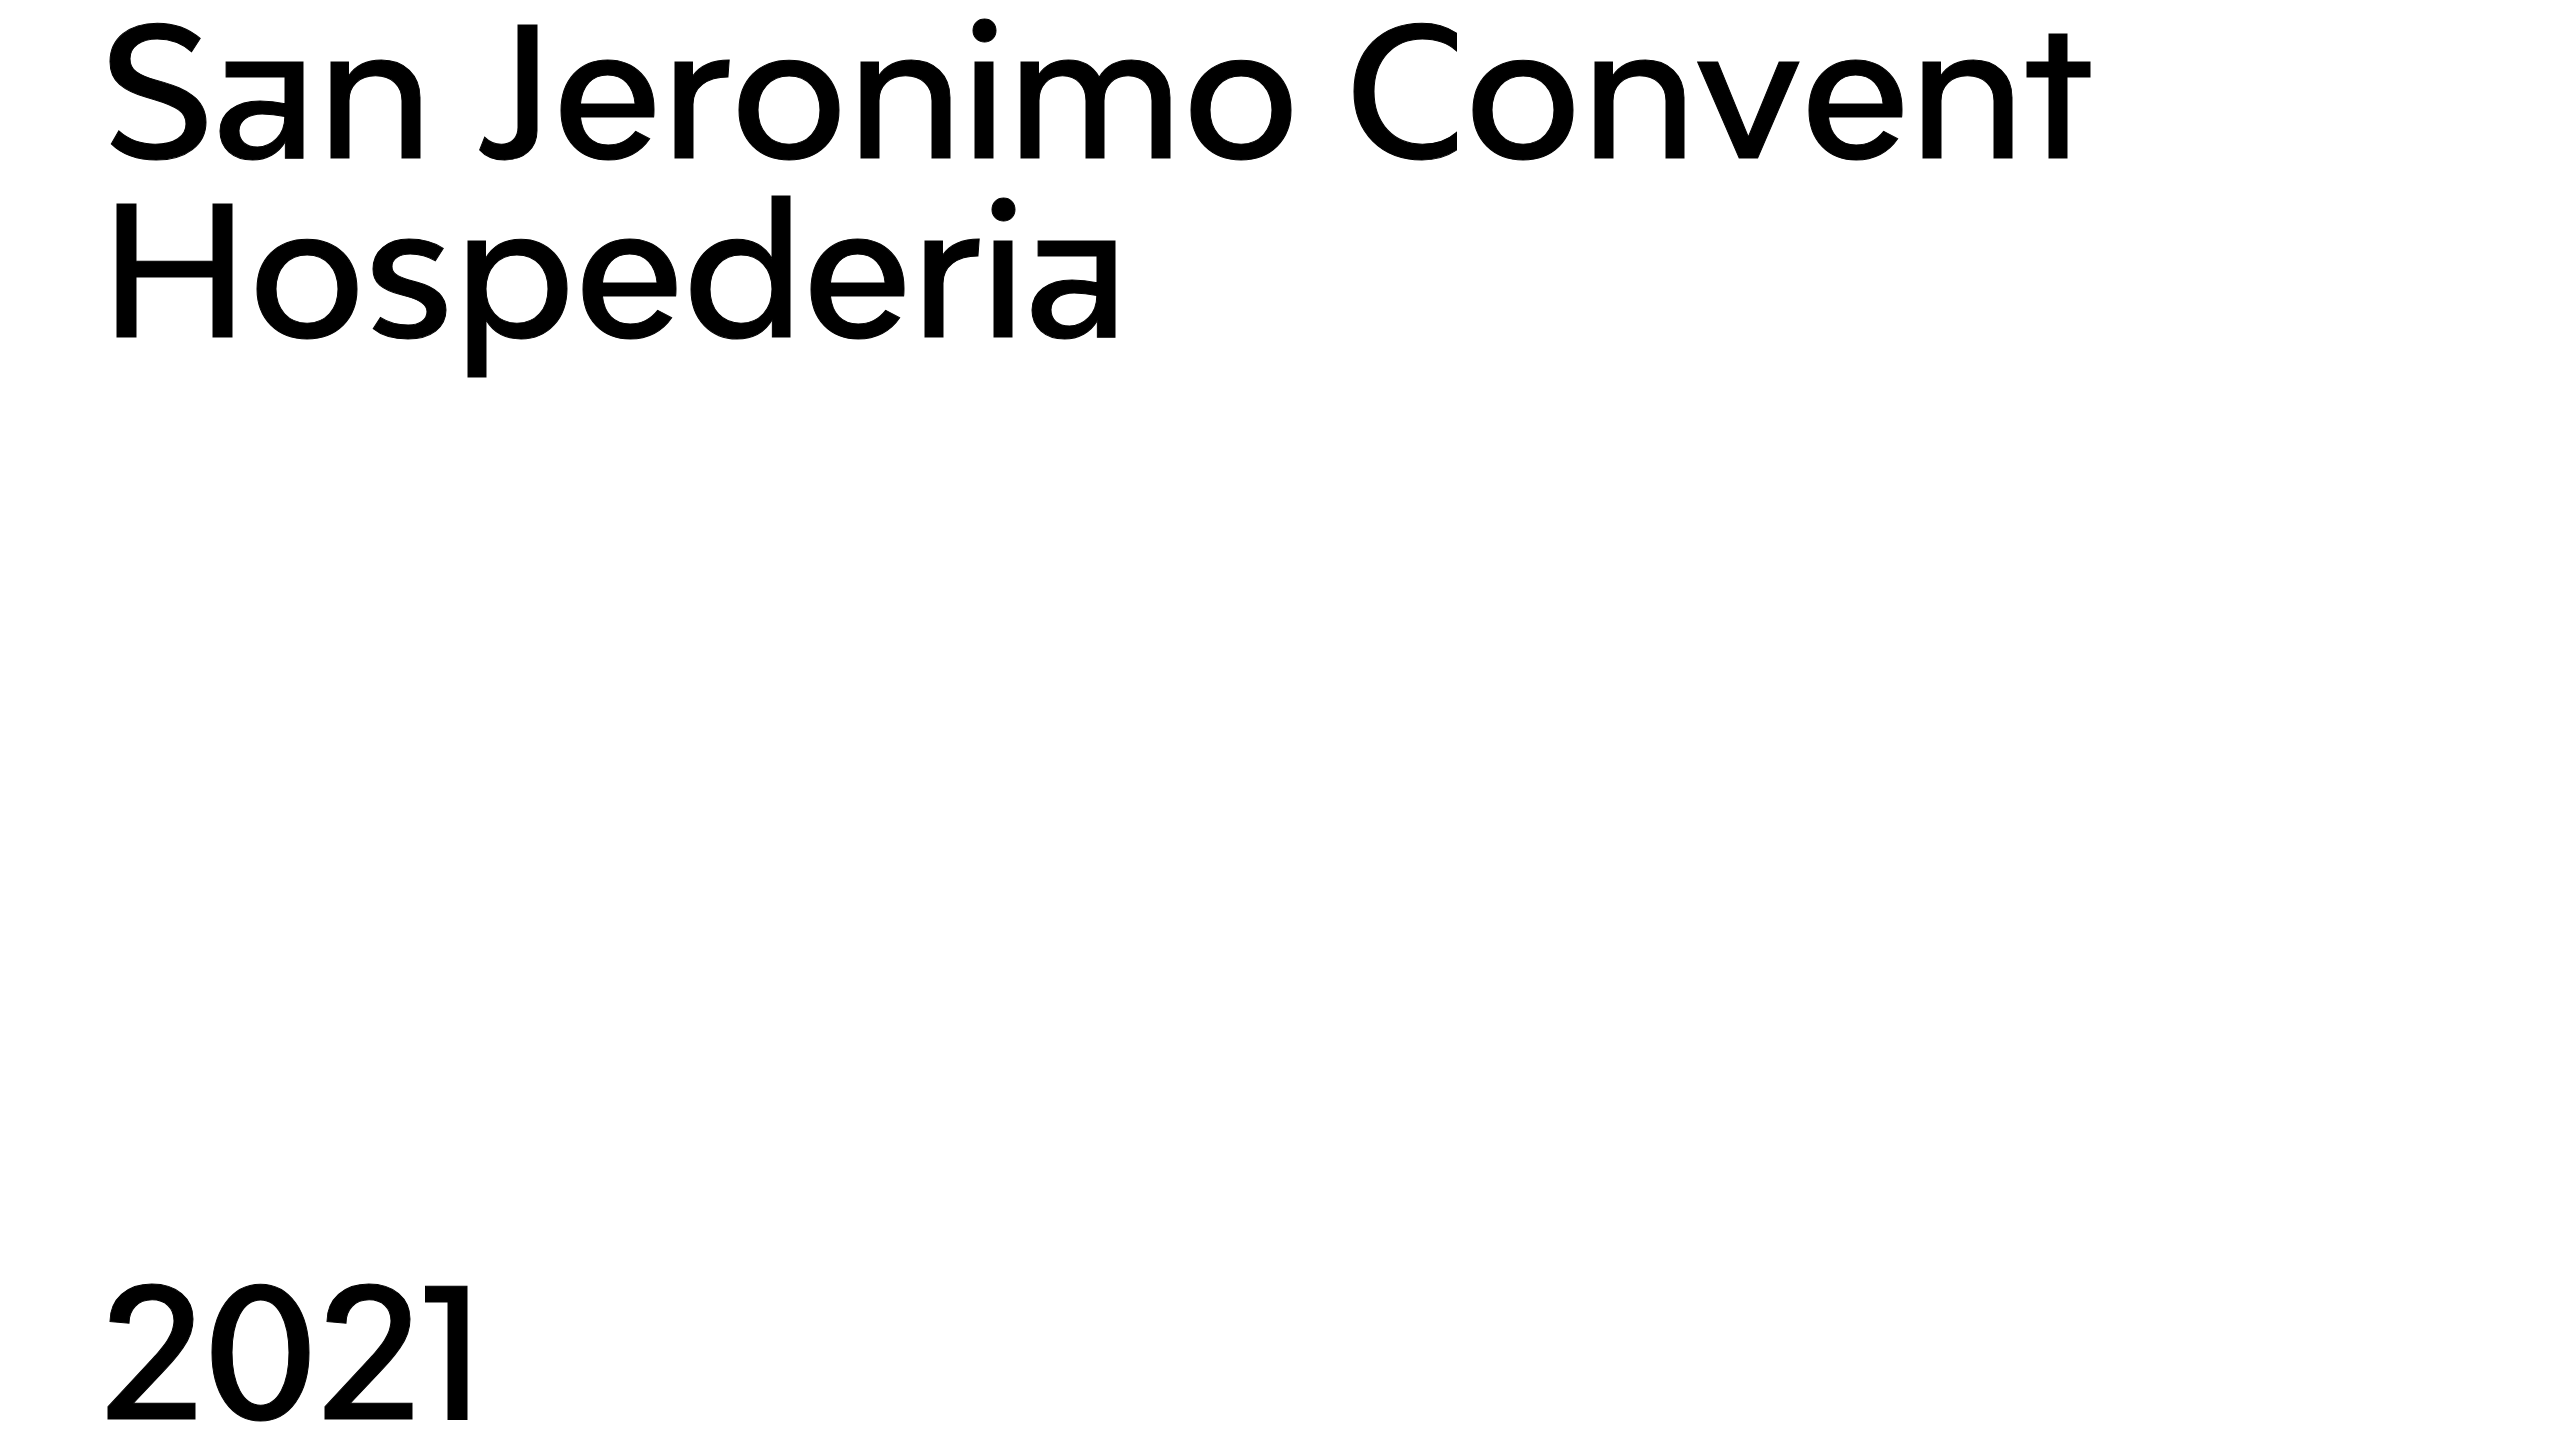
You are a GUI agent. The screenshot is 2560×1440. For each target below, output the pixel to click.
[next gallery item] (1280, 720)
